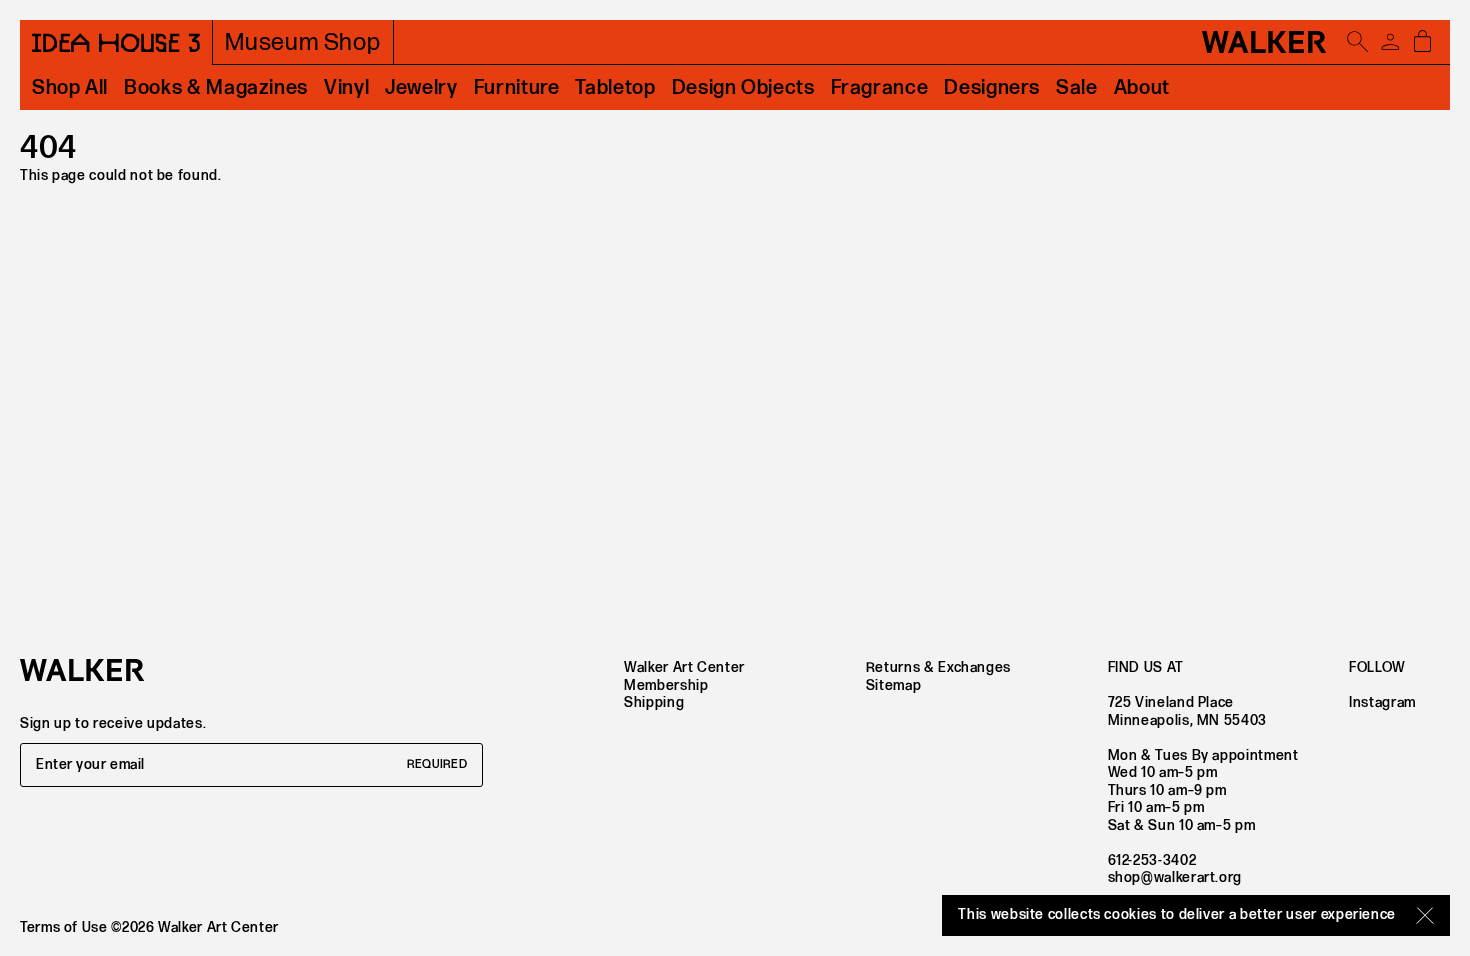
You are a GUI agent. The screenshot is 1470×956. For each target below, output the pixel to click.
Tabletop (615, 88)
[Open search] (1358, 42)
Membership (666, 685)
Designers (992, 88)
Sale (1077, 88)
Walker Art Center (684, 667)
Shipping (654, 702)
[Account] (1390, 42)
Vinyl (346, 88)
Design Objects (743, 88)
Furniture (517, 88)
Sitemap (893, 685)
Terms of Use (64, 927)
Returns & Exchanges (938, 667)
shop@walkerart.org (1175, 877)
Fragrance (880, 88)
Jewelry (421, 88)
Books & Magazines (216, 88)
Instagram (1382, 702)
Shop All (70, 88)
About (1142, 88)
